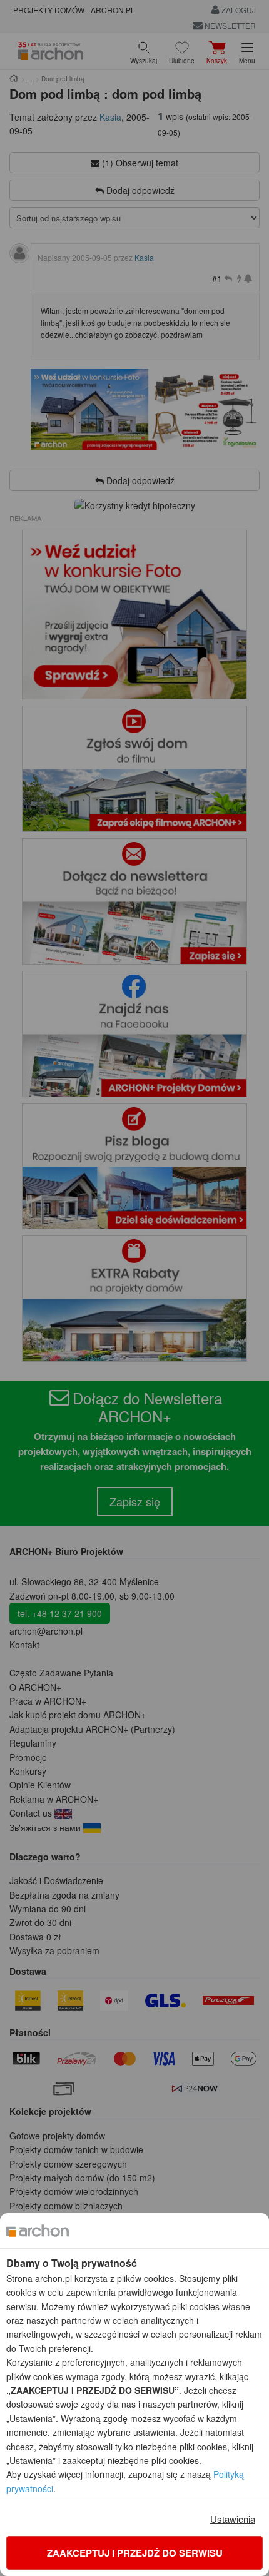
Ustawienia (233, 2519)
